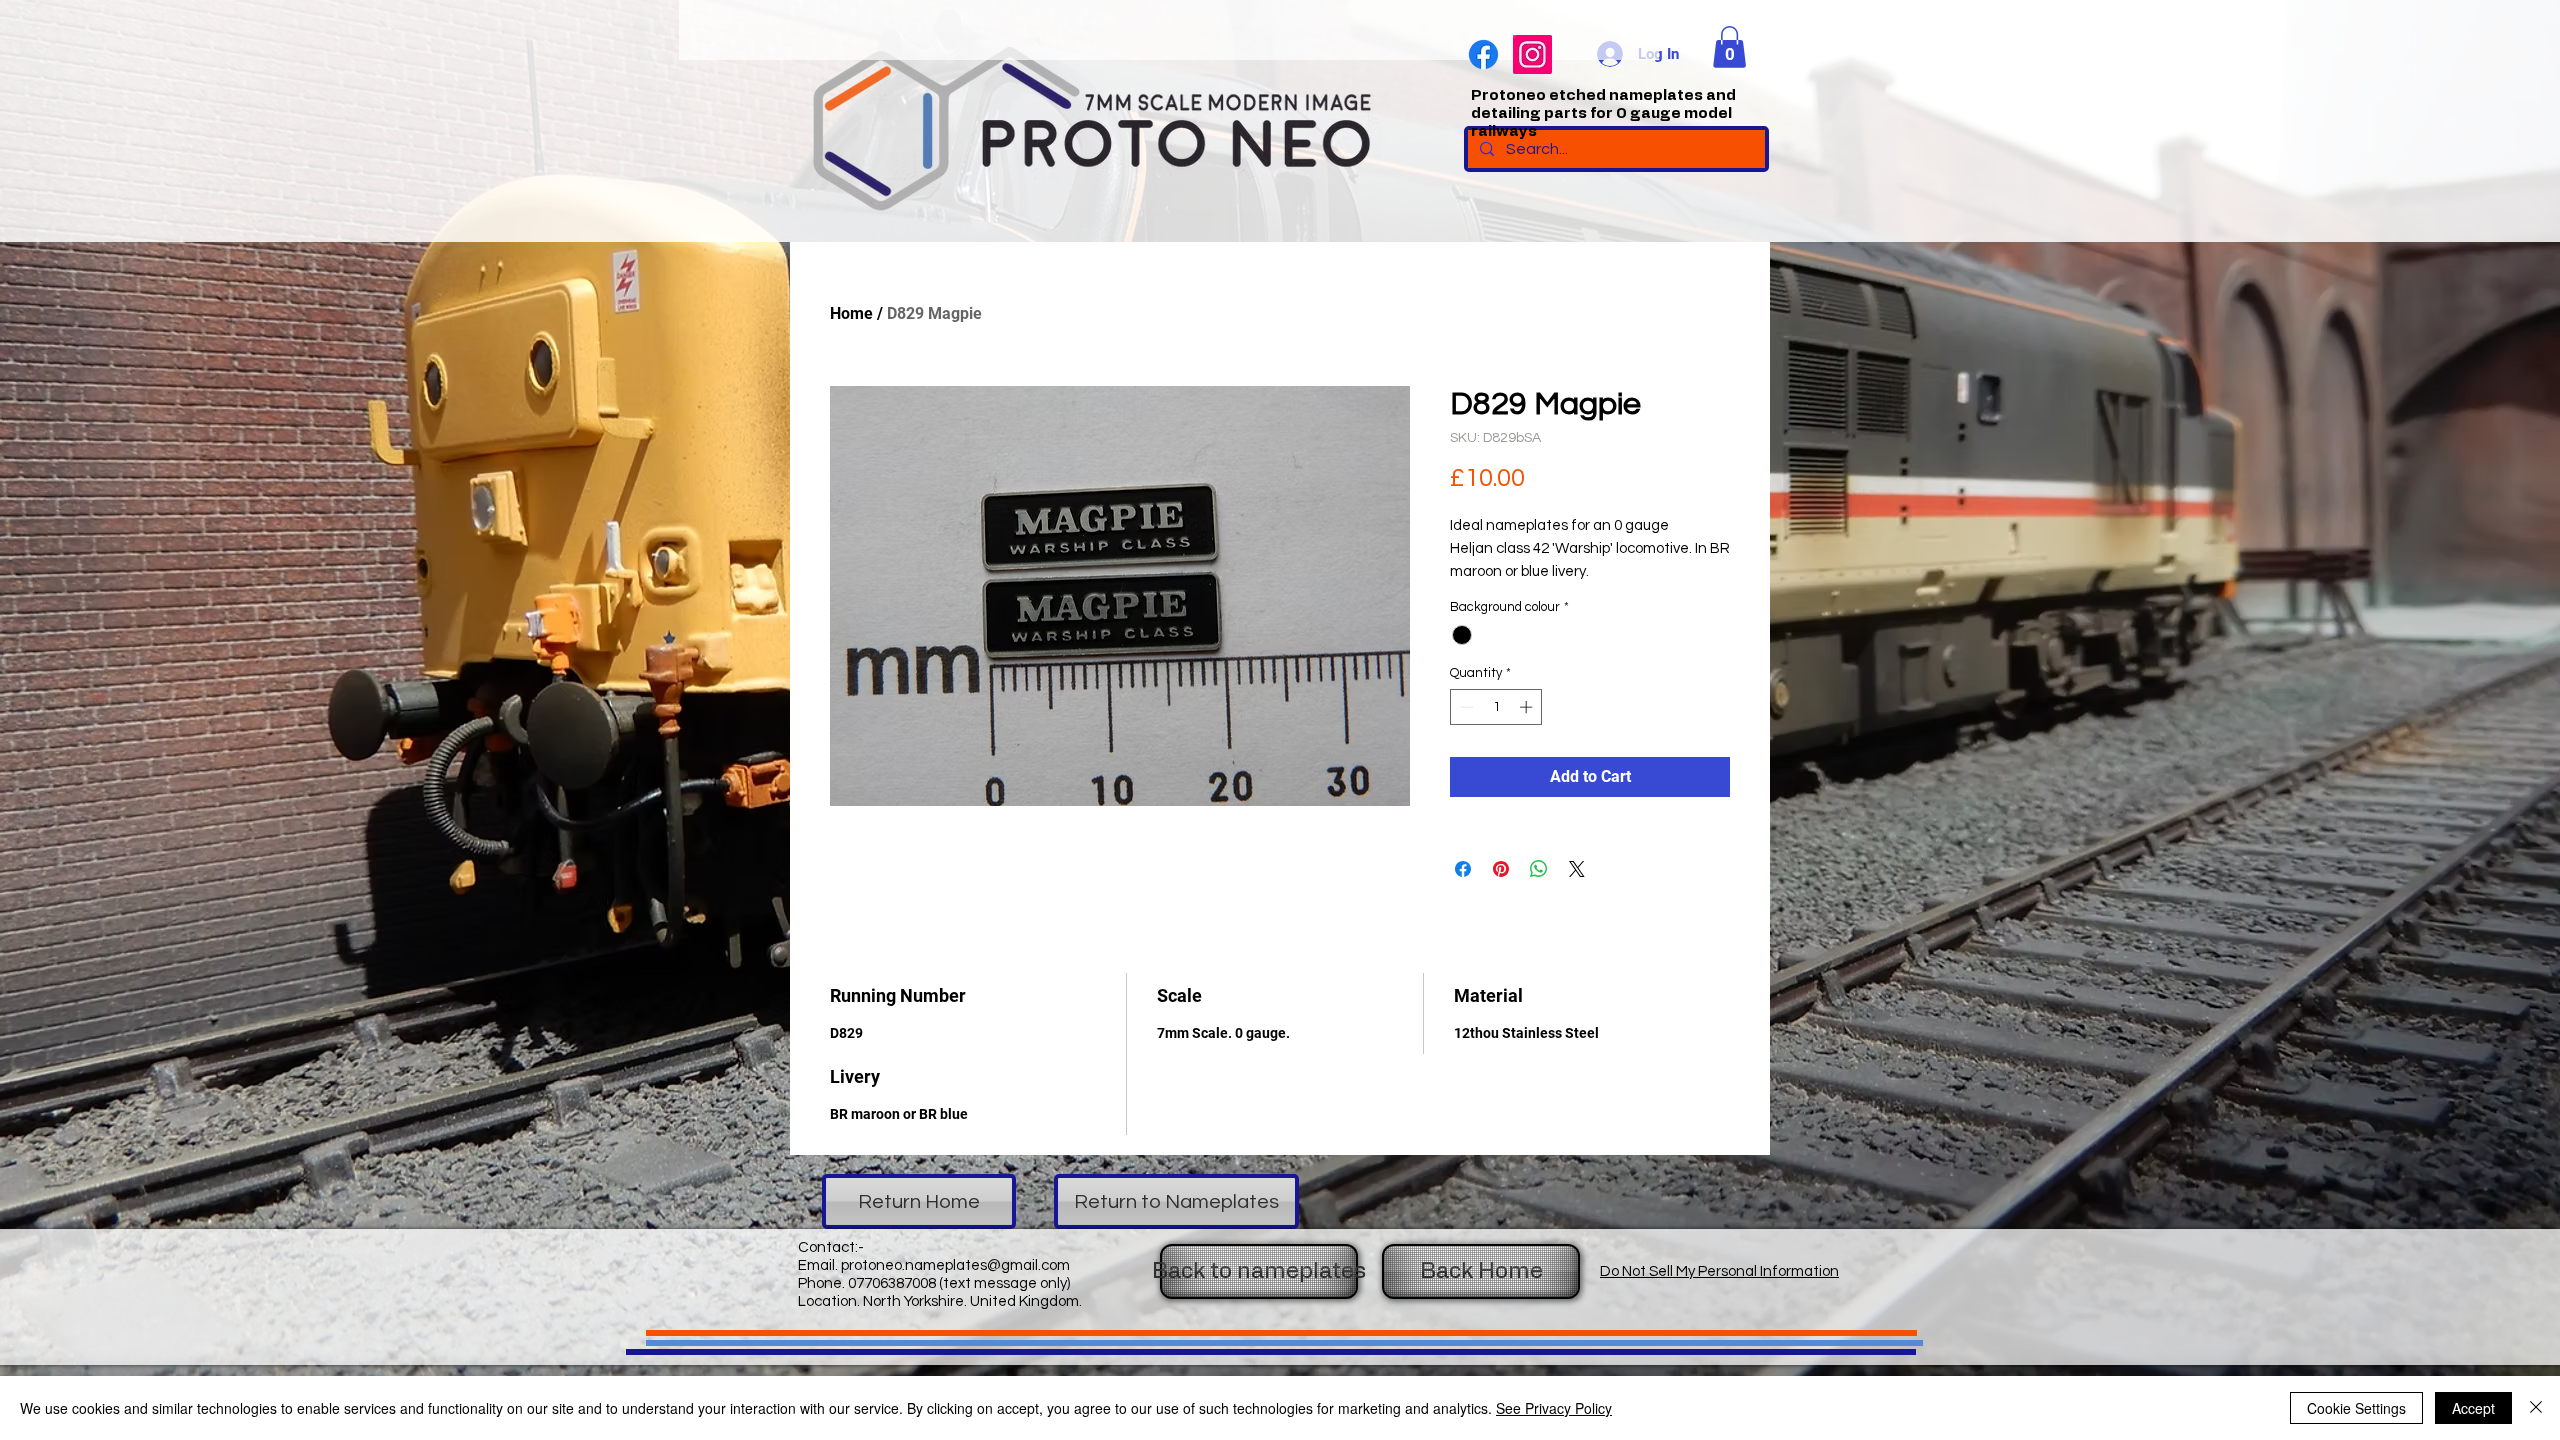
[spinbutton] (1496, 707)
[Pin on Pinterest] (1501, 869)
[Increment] (1528, 707)
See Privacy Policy (1554, 1408)
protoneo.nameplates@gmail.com (955, 1265)
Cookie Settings (2356, 1408)
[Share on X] (1577, 869)
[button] (1729, 47)
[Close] (2536, 1408)
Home (851, 313)
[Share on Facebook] (1463, 869)
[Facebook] (1483, 54)
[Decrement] (1465, 707)
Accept (2473, 1408)
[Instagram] (1532, 54)
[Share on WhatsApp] (1539, 869)
